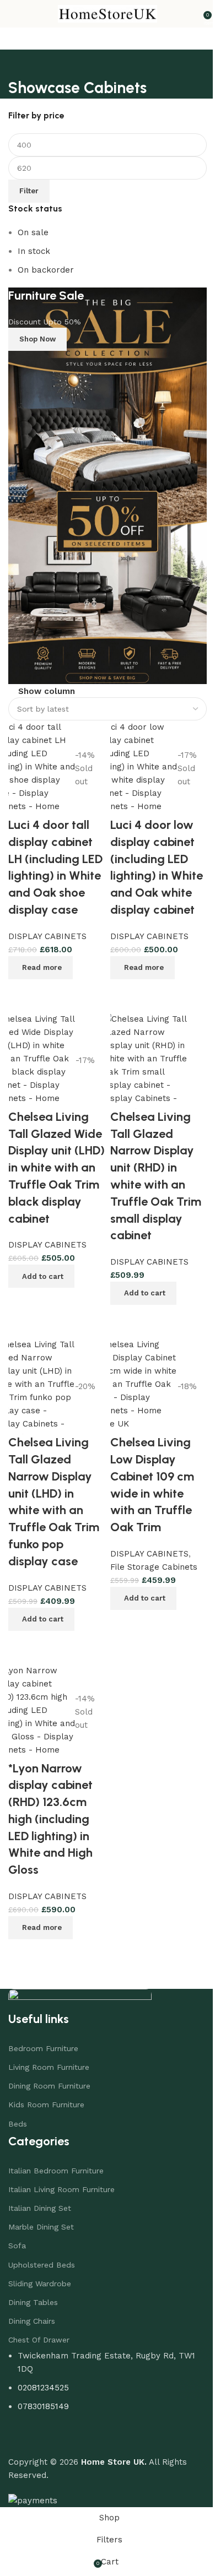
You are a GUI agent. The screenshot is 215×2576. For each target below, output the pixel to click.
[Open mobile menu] (13, 14)
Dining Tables (33, 2286)
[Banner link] (103, 478)
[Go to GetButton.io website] (26, 2565)
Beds (18, 2107)
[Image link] (80, 1983)
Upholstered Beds (42, 2248)
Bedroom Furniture (43, 2032)
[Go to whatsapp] (26, 2544)
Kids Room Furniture (46, 2089)
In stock (34, 251)
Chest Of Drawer (39, 2324)
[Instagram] (52, 2422)
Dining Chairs (32, 2305)
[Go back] (18, 63)
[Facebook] (22, 2422)
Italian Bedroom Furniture (56, 2154)
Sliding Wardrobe (40, 2268)
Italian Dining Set (40, 2192)
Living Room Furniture (49, 2051)
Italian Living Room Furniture (61, 2173)
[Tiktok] (83, 2422)
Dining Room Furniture (49, 2070)
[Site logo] (104, 13)
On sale (33, 232)
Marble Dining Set (41, 2211)
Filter (29, 191)
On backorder (46, 270)
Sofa (17, 2230)
